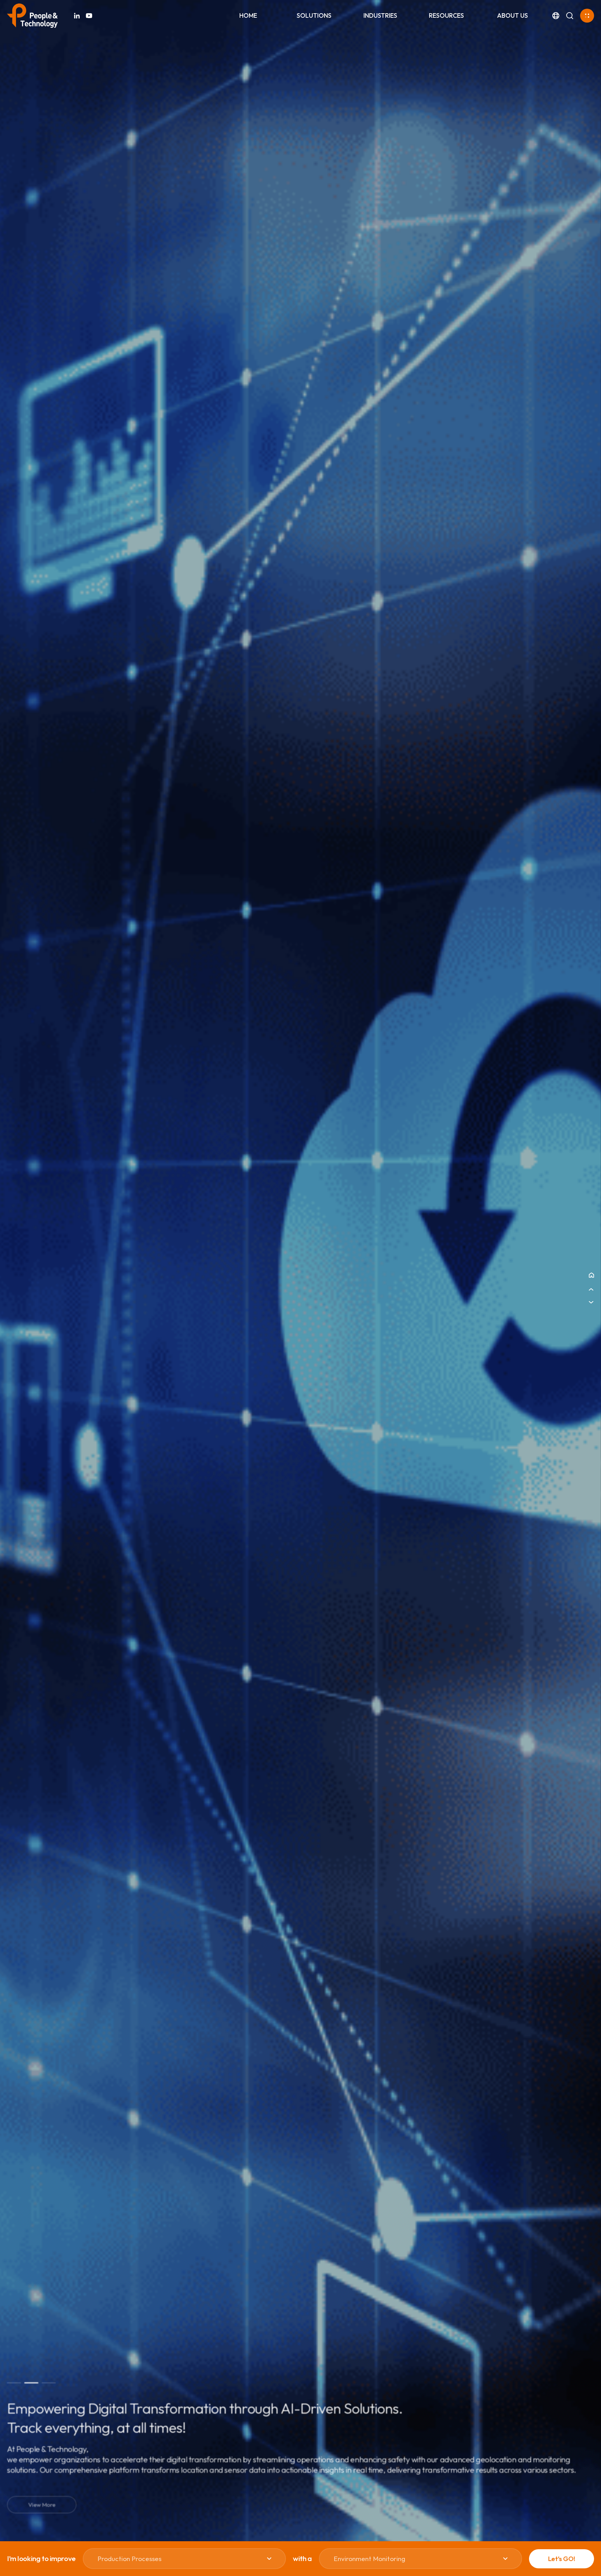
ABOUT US (512, 15)
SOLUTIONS (314, 15)
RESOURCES (446, 15)
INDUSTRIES (380, 15)
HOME (248, 15)
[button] (14, 2383)
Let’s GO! (562, 2559)
